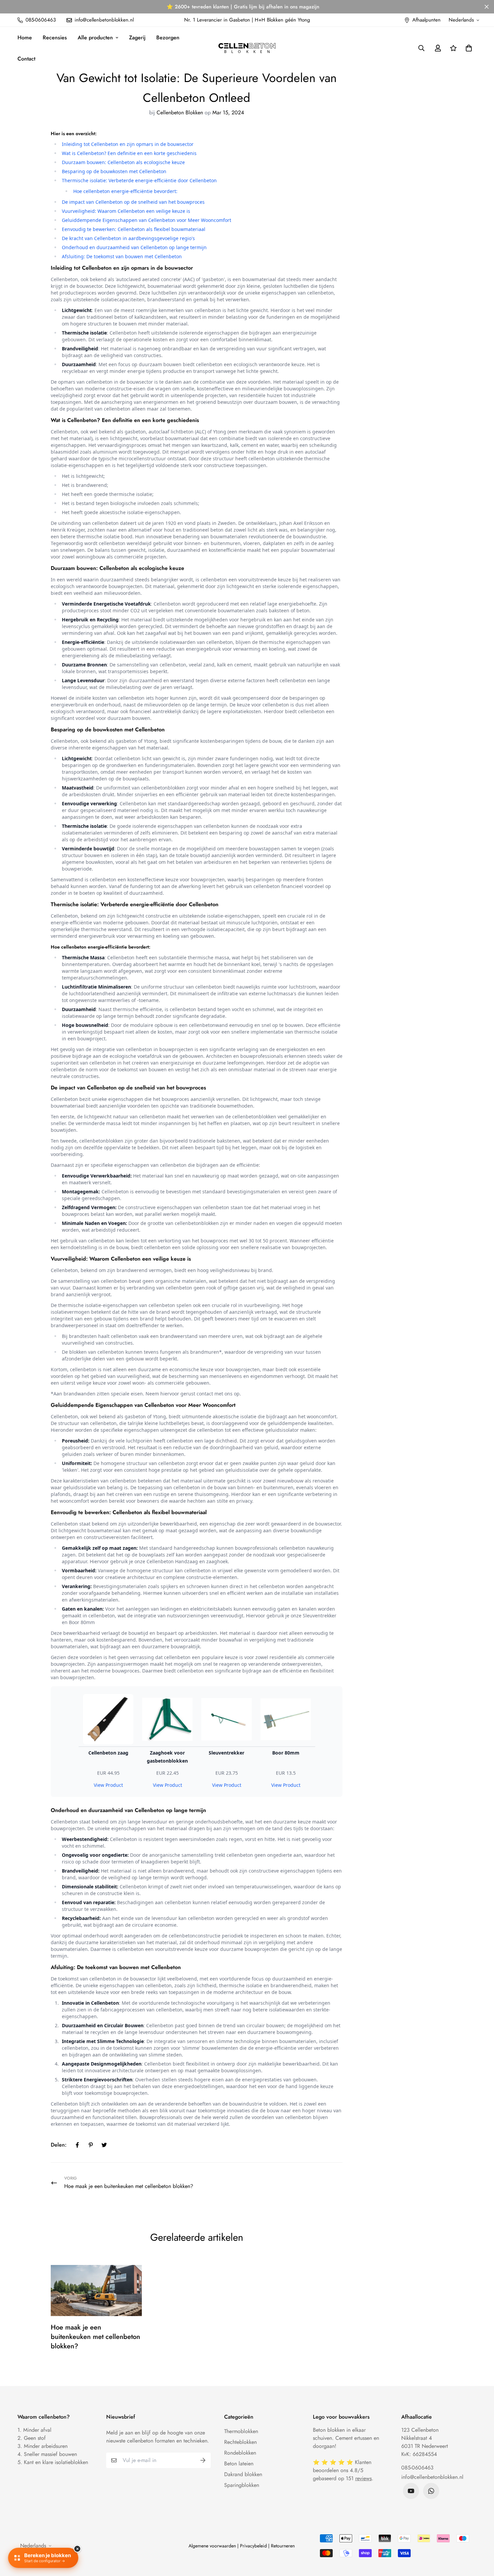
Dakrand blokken (243, 2474)
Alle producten (95, 37)
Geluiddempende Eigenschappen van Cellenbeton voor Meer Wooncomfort (147, 220)
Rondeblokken (240, 2453)
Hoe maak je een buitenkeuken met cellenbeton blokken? (95, 2337)
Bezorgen (168, 37)
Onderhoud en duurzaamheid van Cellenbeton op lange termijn (134, 247)
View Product (108, 1785)
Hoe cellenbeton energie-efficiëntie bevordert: (125, 191)
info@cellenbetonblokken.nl (432, 2477)
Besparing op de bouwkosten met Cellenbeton (114, 171)
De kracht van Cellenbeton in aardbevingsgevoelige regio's (128, 238)
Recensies (55, 37)
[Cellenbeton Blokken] (247, 48)
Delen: (59, 2145)
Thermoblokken (241, 2431)
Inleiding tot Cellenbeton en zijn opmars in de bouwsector (128, 144)
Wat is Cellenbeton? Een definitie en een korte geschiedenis (129, 153)
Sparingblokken (242, 2485)
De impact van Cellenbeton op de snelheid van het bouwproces (133, 202)
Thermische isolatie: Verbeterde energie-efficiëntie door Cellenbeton (139, 180)
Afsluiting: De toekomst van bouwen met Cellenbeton (122, 256)
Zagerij (137, 37)
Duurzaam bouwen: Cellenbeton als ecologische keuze (123, 162)
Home (25, 37)
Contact (26, 59)
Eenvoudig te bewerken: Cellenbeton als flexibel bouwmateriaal (134, 229)
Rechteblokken (240, 2442)
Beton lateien (239, 2464)
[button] (467, 48)
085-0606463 (417, 2468)
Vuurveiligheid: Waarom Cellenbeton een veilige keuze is (126, 211)
